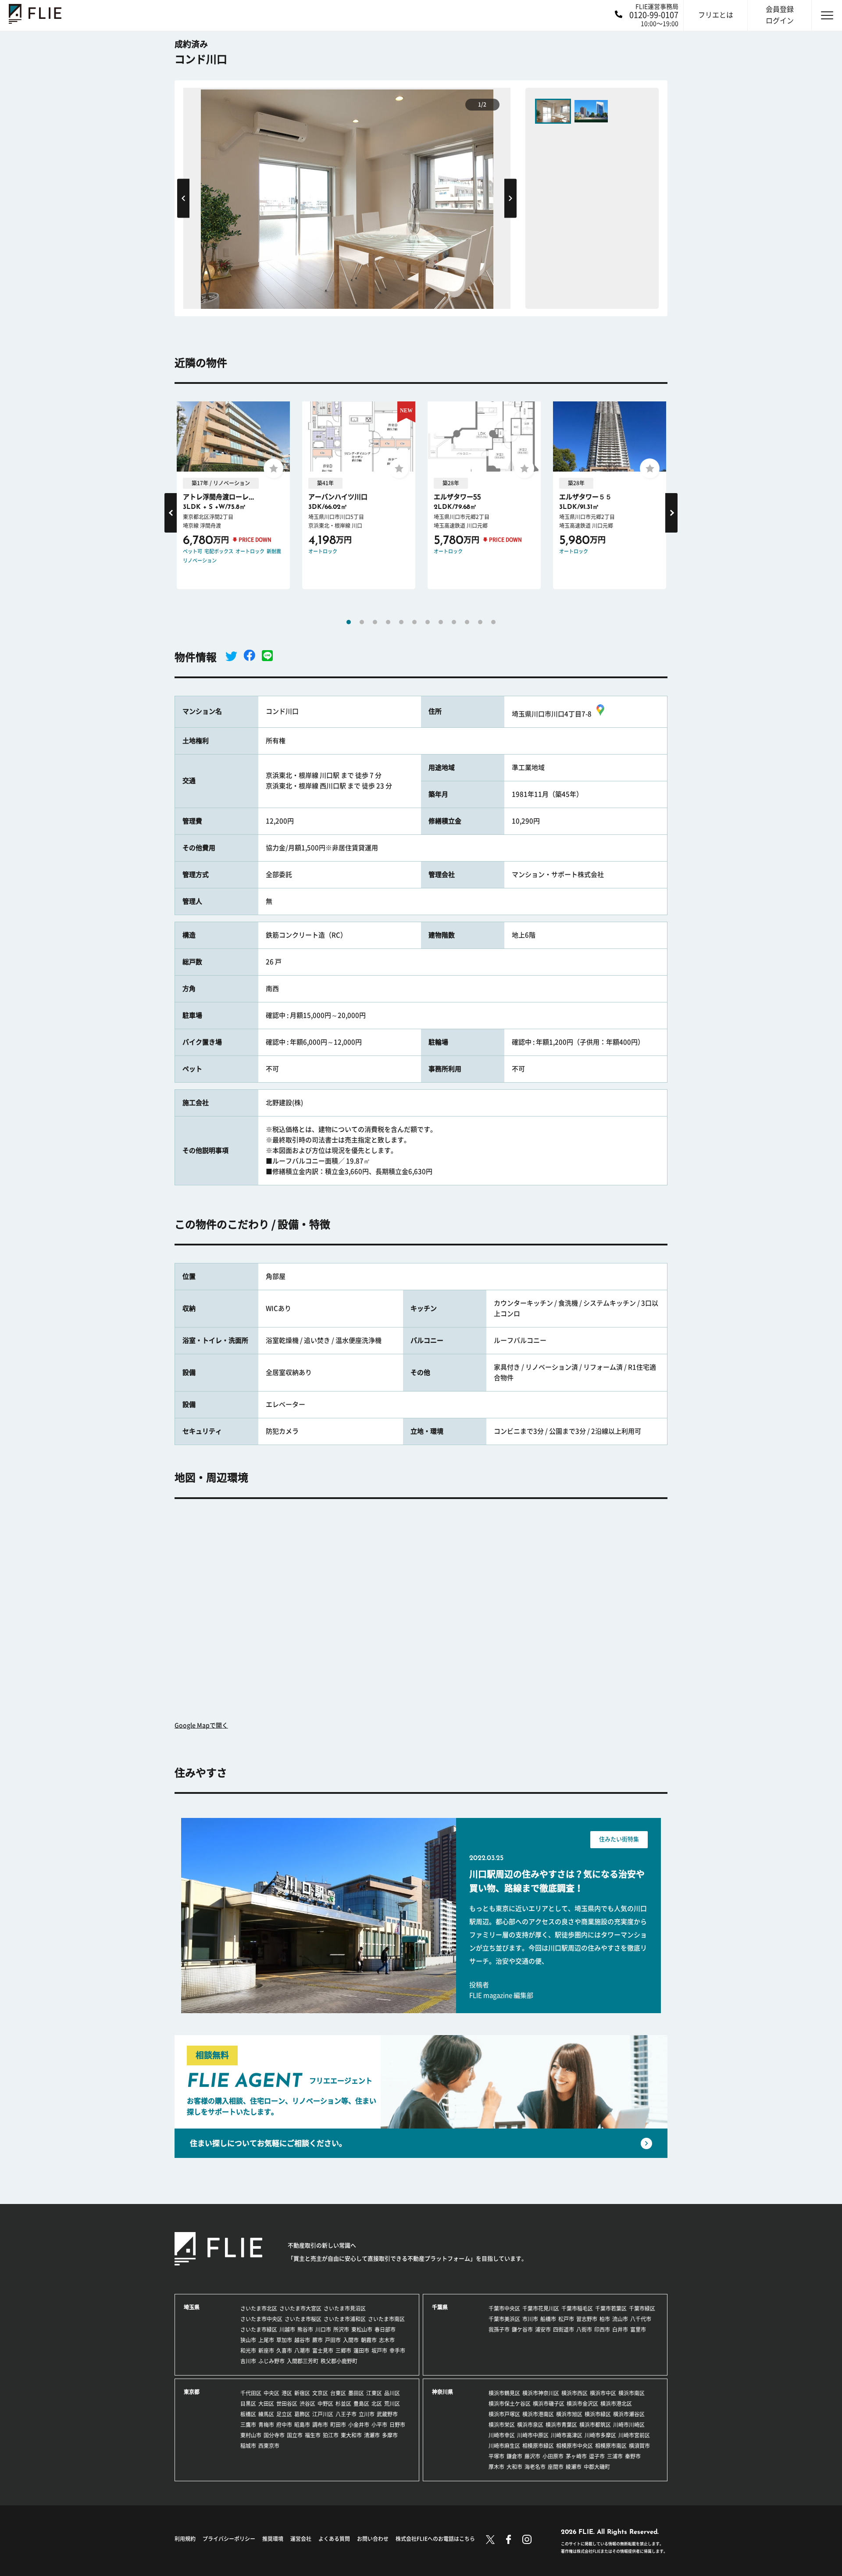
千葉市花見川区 (541, 2308)
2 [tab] (362, 622)
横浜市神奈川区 (541, 2393)
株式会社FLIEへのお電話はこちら (435, 2539)
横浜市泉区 (530, 2425)
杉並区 (343, 2404)
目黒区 (248, 2404)
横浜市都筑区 (595, 2425)
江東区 (374, 2393)
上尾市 (266, 2340)
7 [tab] (428, 622)
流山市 (620, 2319)
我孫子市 (499, 2329)
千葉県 (440, 2307)
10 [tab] (467, 622)
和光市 (248, 2351)
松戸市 (566, 2319)
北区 (377, 2404)
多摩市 (390, 2435)
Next (510, 198)
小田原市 (553, 2456)
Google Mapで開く (201, 1725)
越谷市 (302, 2340)
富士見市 (323, 2351)
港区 (287, 2393)
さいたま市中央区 (261, 2319)
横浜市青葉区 (561, 2425)
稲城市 (248, 2446)
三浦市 (615, 2456)
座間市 (556, 2467)
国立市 (295, 2435)
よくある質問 (334, 2539)
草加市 (284, 2340)
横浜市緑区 (598, 2414)
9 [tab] (454, 622)
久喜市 (284, 2351)
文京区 (320, 2393)
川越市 (287, 2329)
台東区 (338, 2393)
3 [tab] (375, 622)
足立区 (284, 2414)
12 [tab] (493, 622)
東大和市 (351, 2435)
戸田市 (333, 2340)
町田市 (338, 2425)
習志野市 (587, 2319)
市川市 (530, 2319)
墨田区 (356, 2393)
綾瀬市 (574, 2467)
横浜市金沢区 (582, 2404)
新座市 (266, 2351)
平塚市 (496, 2456)
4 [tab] (388, 622)
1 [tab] (349, 622)
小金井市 (359, 2425)
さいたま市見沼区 (345, 2308)
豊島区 (361, 2404)
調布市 (320, 2425)
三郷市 (343, 2351)
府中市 (284, 2425)
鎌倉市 (514, 2456)
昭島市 (302, 2425)
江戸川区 (323, 2414)
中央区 (271, 2393)
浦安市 (543, 2329)
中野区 (325, 2404)
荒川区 (392, 2404)
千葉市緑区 (642, 2308)
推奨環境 (273, 2539)
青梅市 (266, 2425)
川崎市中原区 (533, 2435)
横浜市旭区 (569, 2414)
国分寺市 (274, 2435)
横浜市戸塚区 (504, 2414)
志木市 (387, 2340)
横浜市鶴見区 (504, 2393)
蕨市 (318, 2340)
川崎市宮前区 (634, 2435)
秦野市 (633, 2456)
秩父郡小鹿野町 (339, 2361)
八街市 (584, 2329)
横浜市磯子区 (549, 2404)
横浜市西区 (574, 2393)
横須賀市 (639, 2446)
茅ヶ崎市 (576, 2456)
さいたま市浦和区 (345, 2319)
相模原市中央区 (574, 2446)
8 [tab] (441, 622)
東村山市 (251, 2435)
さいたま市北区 (259, 2308)
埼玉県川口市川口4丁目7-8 (552, 714)
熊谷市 (305, 2329)
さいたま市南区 (386, 2319)
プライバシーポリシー (229, 2539)
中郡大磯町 (597, 2467)
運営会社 (301, 2539)
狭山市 (248, 2340)
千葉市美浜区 (504, 2319)
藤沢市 (532, 2456)
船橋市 (548, 2319)
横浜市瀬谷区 (629, 2414)
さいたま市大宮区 (300, 2308)
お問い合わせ (373, 2539)
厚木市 (496, 2467)
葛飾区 (302, 2414)
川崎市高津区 (567, 2435)
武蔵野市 (387, 2414)
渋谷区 (307, 2404)
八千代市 (641, 2319)
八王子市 (346, 2414)
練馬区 (266, 2414)
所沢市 (341, 2329)
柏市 (605, 2319)
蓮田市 (361, 2351)
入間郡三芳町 (303, 2361)
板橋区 (248, 2414)
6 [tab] (414, 622)
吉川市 (248, 2361)
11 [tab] (480, 622)
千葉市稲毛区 (577, 2308)
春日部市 (385, 2329)
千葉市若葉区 (611, 2308)
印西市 (602, 2329)
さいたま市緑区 (259, 2329)
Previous (183, 198)
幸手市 (397, 2351)
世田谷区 (287, 2404)
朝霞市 (369, 2340)
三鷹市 (248, 2425)
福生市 (313, 2435)
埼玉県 (192, 2307)
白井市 (620, 2329)
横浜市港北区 (616, 2404)
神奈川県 (442, 2392)
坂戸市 (379, 2351)
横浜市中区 (603, 2393)
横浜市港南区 (538, 2414)
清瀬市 (372, 2435)
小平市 (379, 2425)
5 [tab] (401, 622)
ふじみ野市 (271, 2361)
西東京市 (269, 2446)
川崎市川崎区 (629, 2425)
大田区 (266, 2404)
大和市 (514, 2467)
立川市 (367, 2414)
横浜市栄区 (502, 2425)
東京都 (192, 2392)
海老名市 (535, 2467)
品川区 (392, 2393)
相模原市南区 (611, 2446)
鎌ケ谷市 (522, 2329)
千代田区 (251, 2393)
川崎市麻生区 (504, 2446)
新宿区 (302, 2393)
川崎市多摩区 (600, 2435)
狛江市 (331, 2435)
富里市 (638, 2329)
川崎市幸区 (502, 2435)
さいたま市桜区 (303, 2319)
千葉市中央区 (504, 2308)
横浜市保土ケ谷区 (510, 2404)
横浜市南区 (631, 2393)
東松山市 (362, 2329)
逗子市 (597, 2456)
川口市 (323, 2329)
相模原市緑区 (538, 2446)
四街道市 (564, 2329)
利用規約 (185, 2539)
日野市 (397, 2425)
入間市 (351, 2340)
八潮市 (302, 2351)
